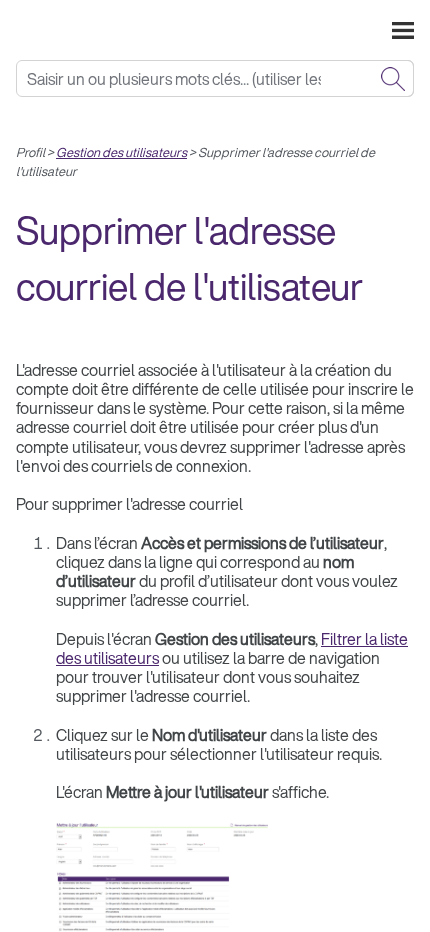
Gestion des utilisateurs (121, 152)
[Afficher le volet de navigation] (403, 30)
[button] (393, 78)
